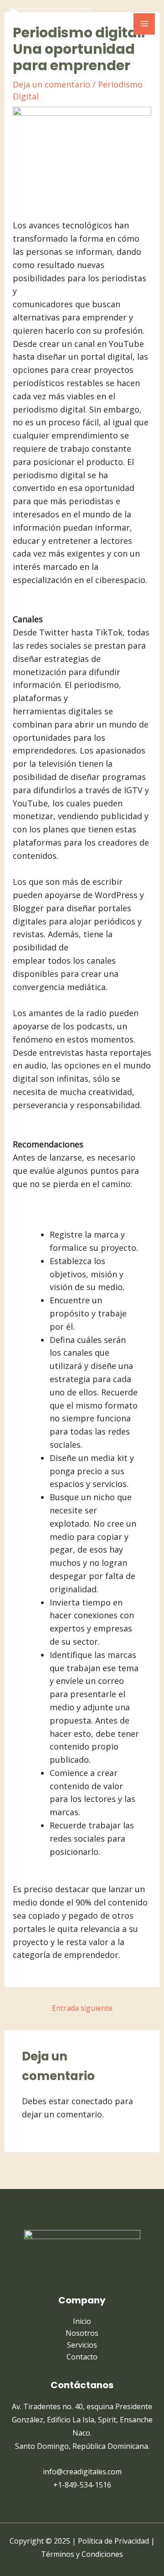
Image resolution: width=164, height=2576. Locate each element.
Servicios (82, 2345)
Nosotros (82, 2333)
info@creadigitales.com (82, 2472)
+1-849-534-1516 (82, 2485)
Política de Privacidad (113, 2541)
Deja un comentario (51, 84)
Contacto (82, 2357)
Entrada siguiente (82, 2008)
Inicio (82, 2321)
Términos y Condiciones (82, 2554)
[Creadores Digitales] (50, 24)
